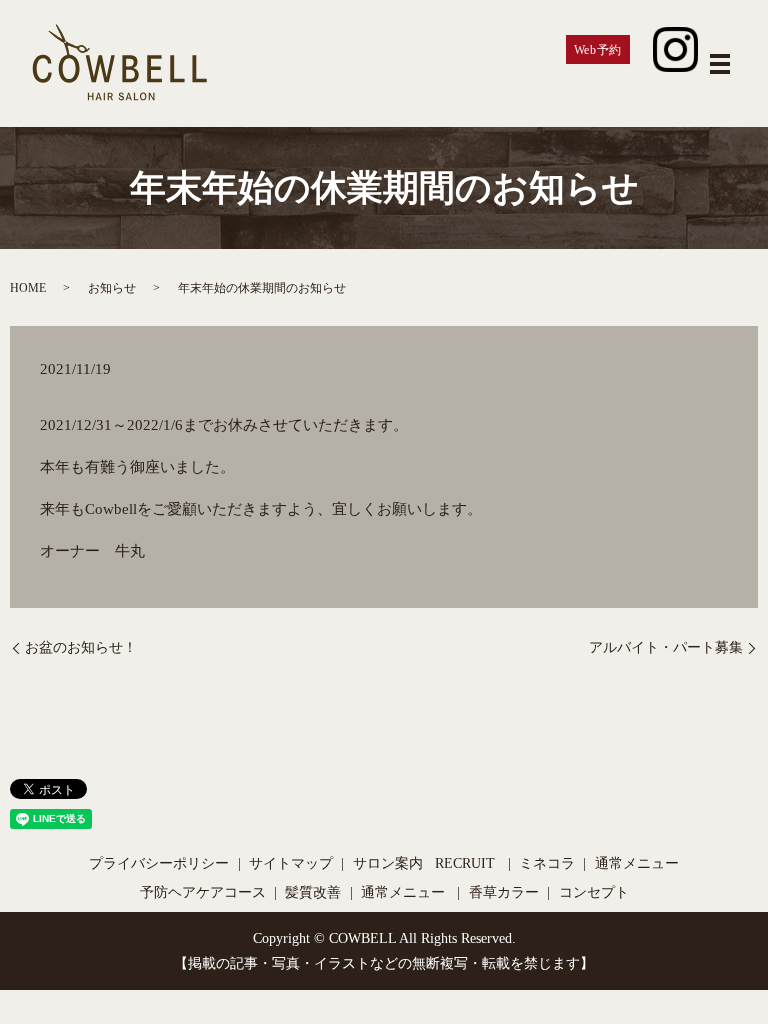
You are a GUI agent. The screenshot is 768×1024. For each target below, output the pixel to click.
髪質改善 (313, 892)
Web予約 (598, 50)
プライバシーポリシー (159, 863)
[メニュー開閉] (720, 64)
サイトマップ (291, 863)
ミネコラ (547, 863)
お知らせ (112, 288)
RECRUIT (465, 863)
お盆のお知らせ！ (81, 647)
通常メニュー (637, 863)
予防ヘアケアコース (203, 892)
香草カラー (504, 892)
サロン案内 (388, 863)
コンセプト (594, 892)
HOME (28, 288)
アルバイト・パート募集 (666, 647)
